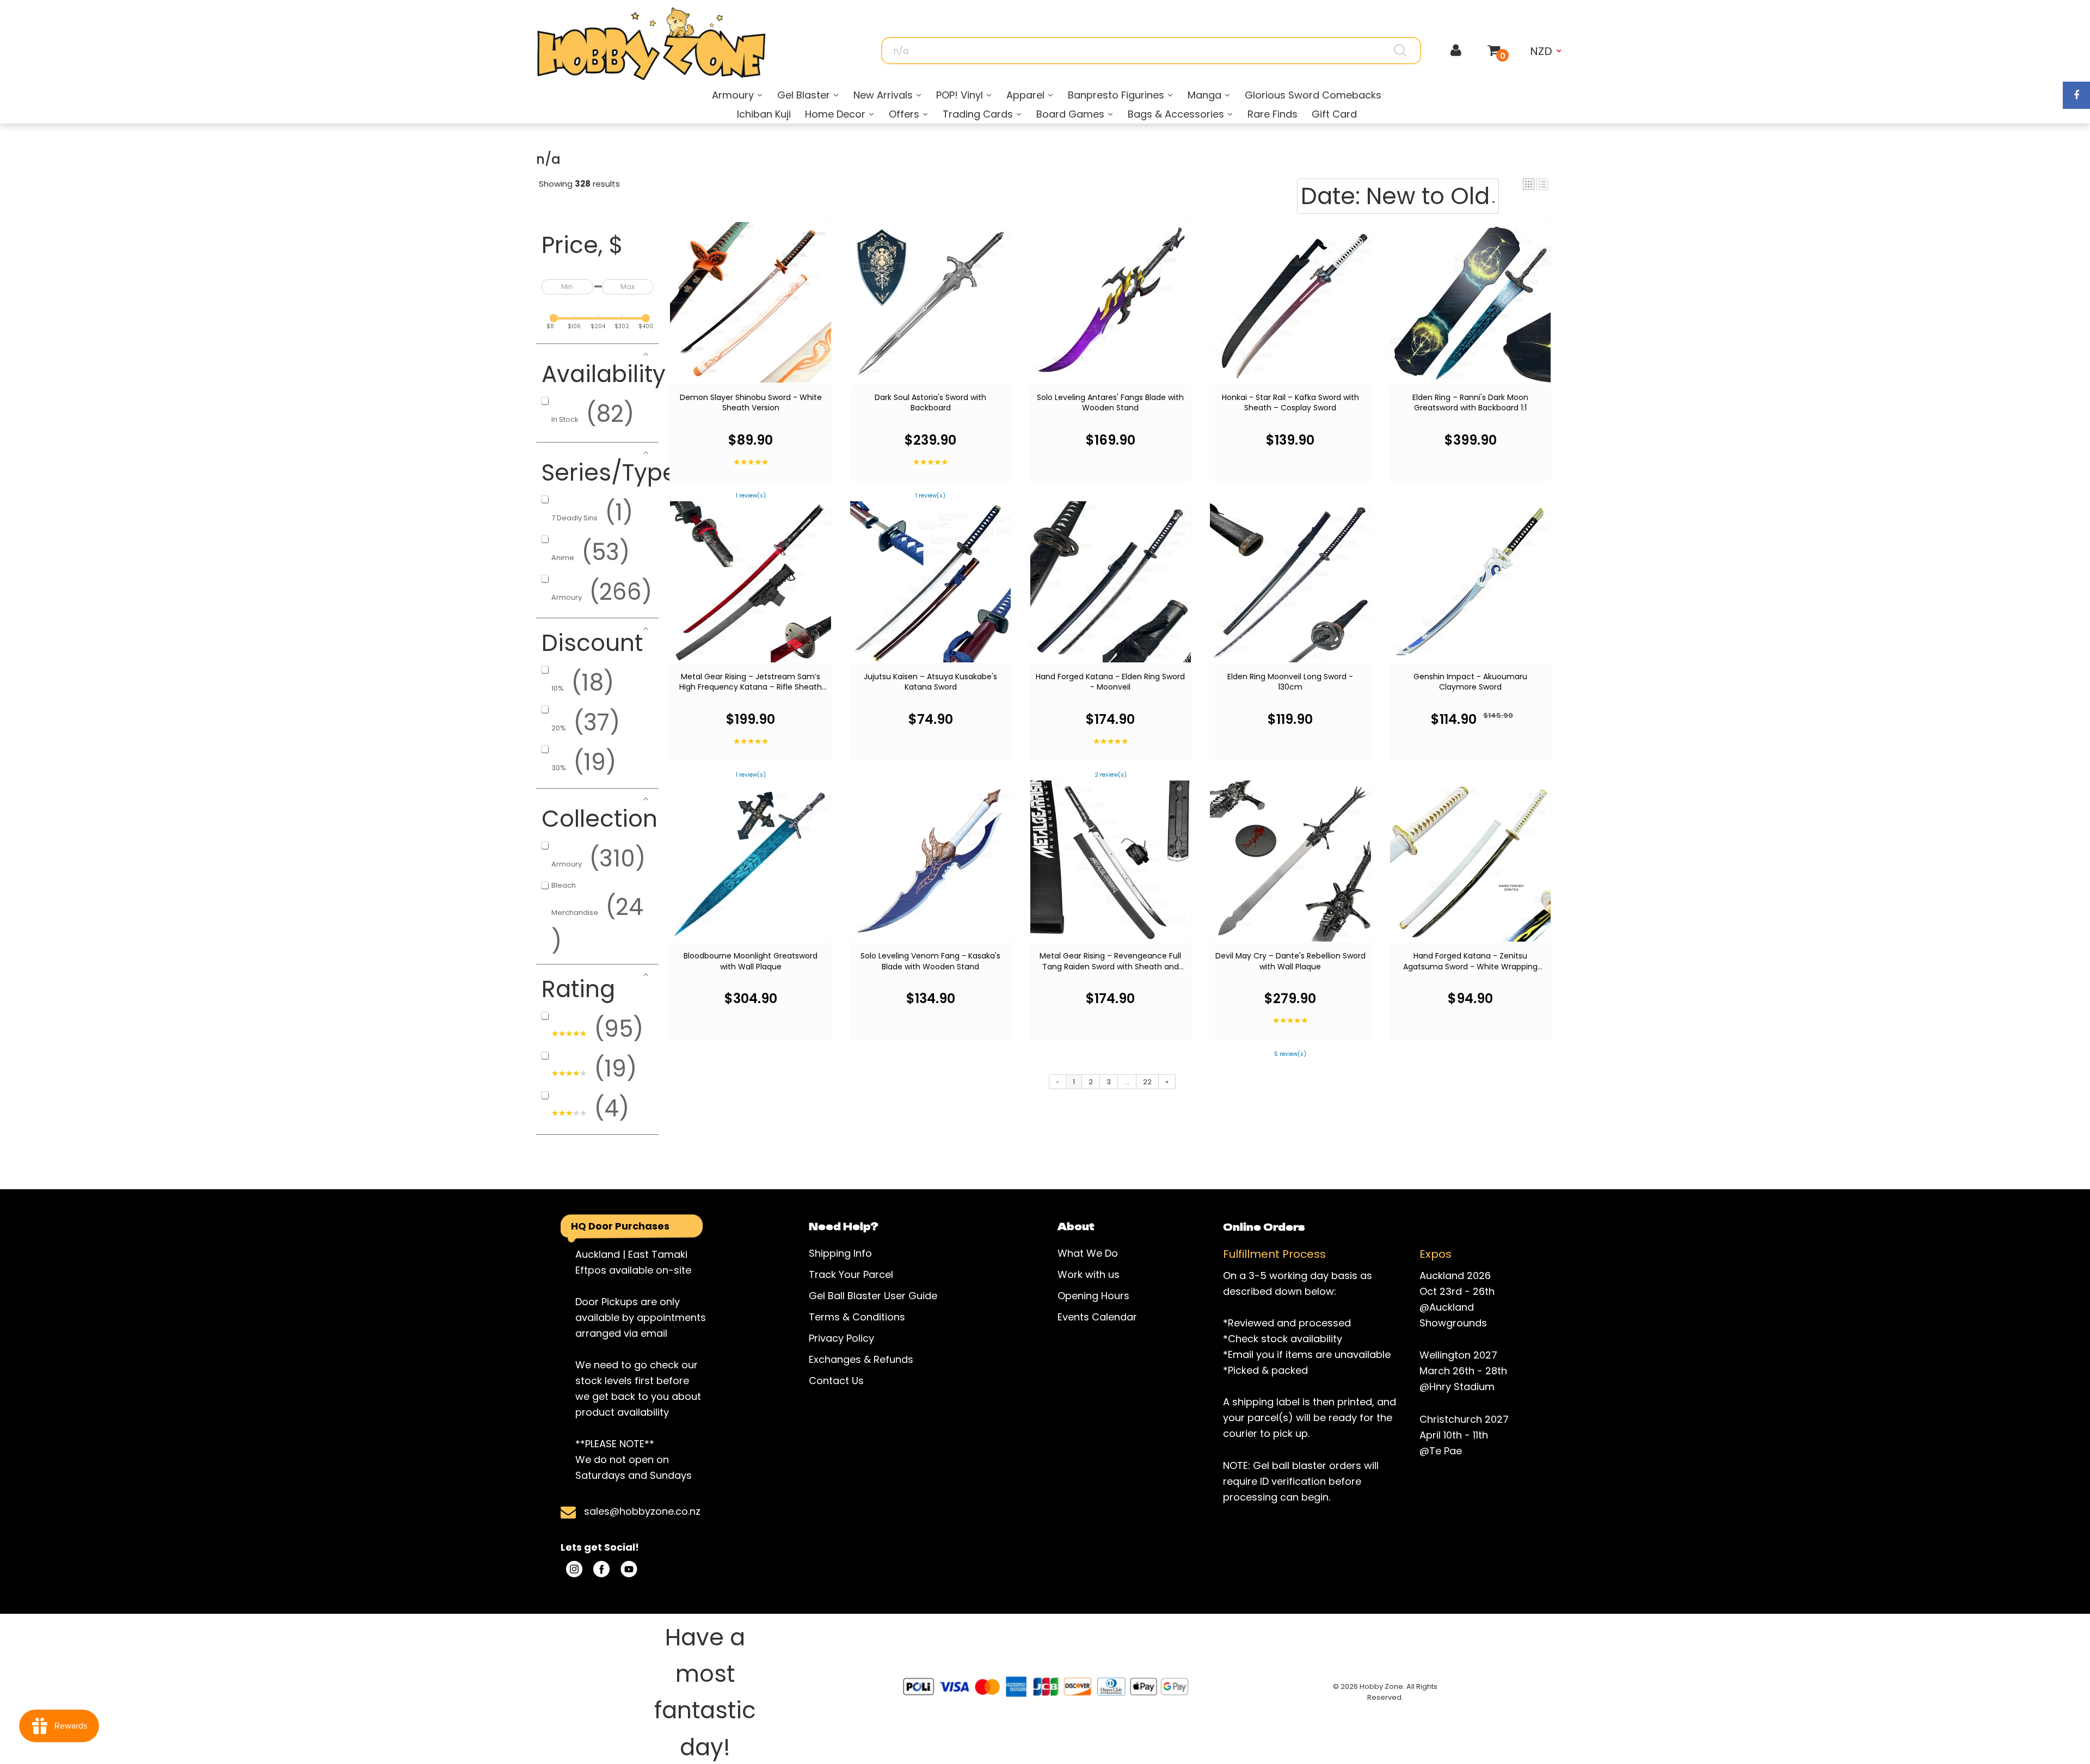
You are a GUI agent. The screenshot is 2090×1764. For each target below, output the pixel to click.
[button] (1529, 184)
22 (1147, 1082)
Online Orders (1264, 1226)
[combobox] (1151, 51)
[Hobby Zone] (651, 44)
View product (751, 312)
